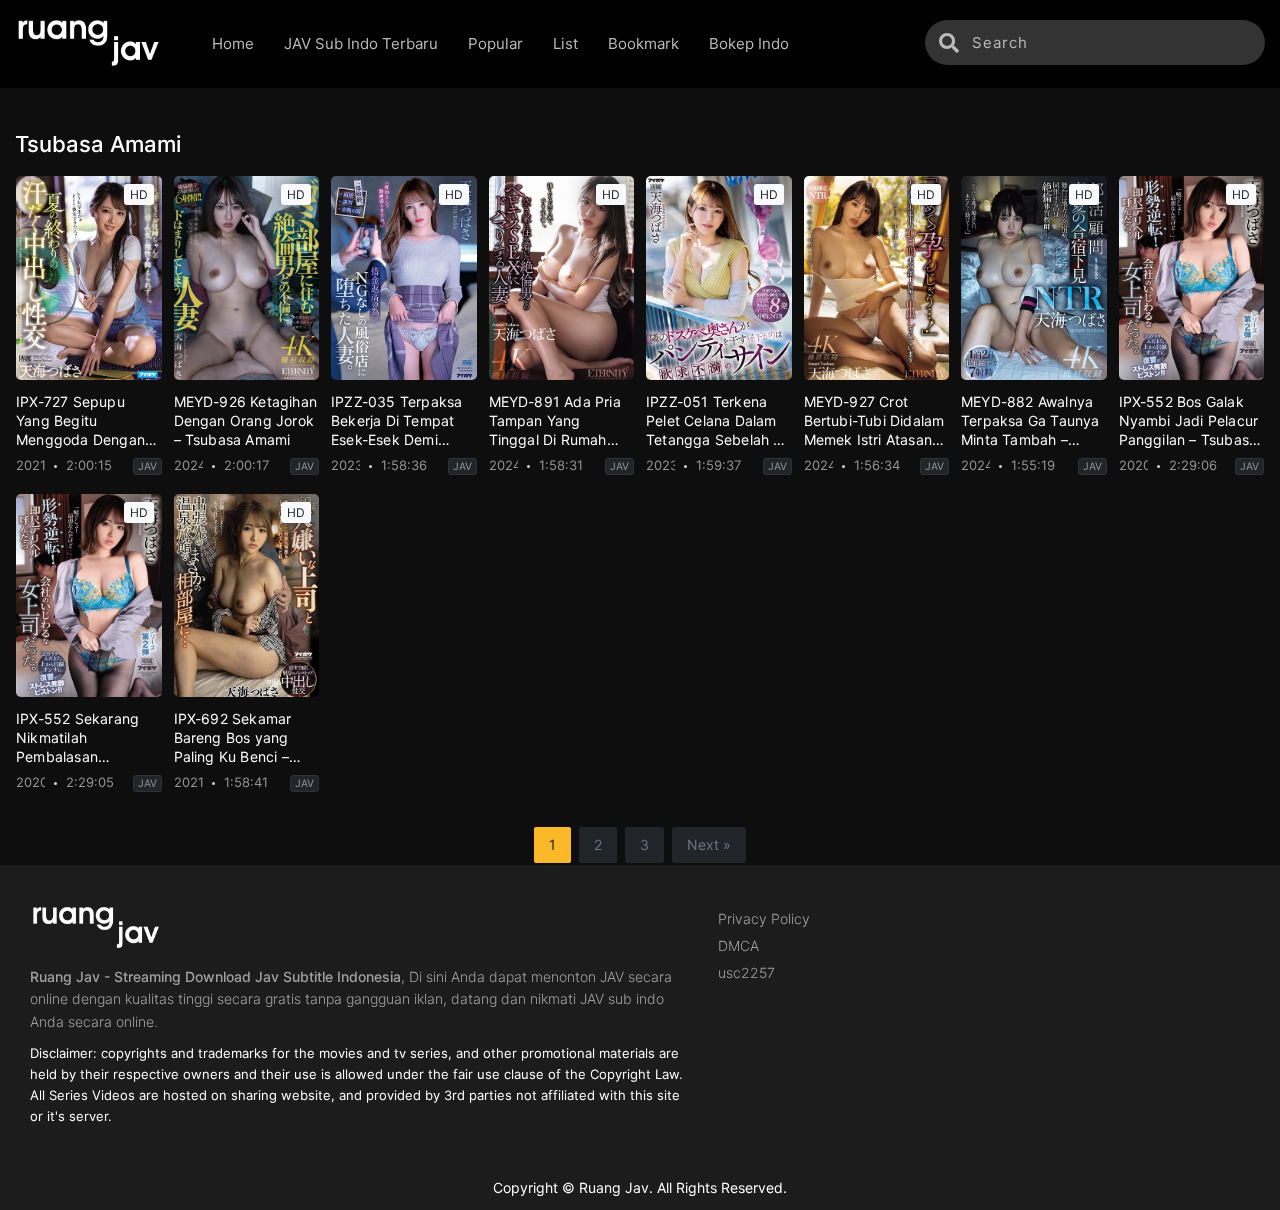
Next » (709, 844)
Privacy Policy (764, 918)
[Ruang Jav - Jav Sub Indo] (98, 44)
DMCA (738, 945)
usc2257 (746, 972)
